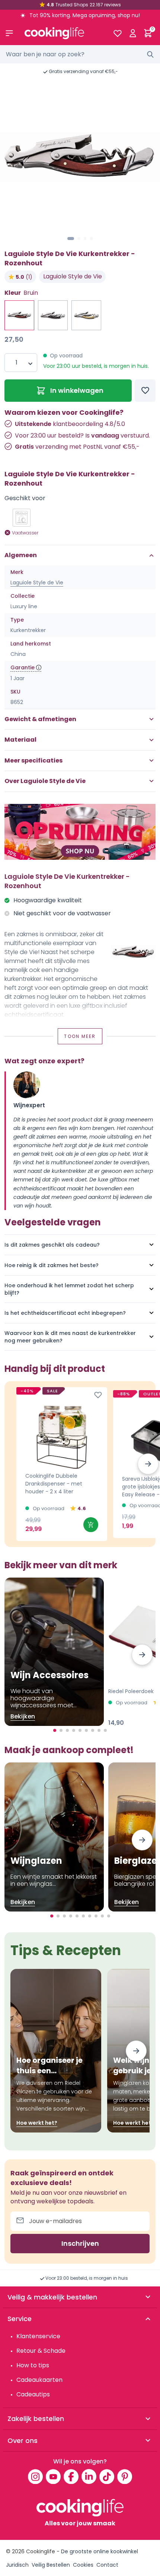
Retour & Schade (41, 2351)
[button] (71, 239)
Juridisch (17, 2565)
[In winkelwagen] (91, 1525)
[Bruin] (86, 315)
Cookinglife (41, 2551)
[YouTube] (53, 2476)
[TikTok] (107, 2476)
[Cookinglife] (63, 33)
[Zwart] (53, 315)
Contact (107, 2565)
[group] (80, 157)
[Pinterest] (125, 2476)
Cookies (83, 2565)
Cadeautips (33, 2394)
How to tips (33, 2365)
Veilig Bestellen (51, 2565)
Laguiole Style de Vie (73, 276)
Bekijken (23, 1716)
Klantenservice (38, 2336)
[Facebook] (71, 2476)
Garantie (23, 667)
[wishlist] (117, 33)
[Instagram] (35, 2476)
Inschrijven (80, 2243)
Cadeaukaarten (39, 2380)
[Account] (133, 33)
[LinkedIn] (89, 2476)
